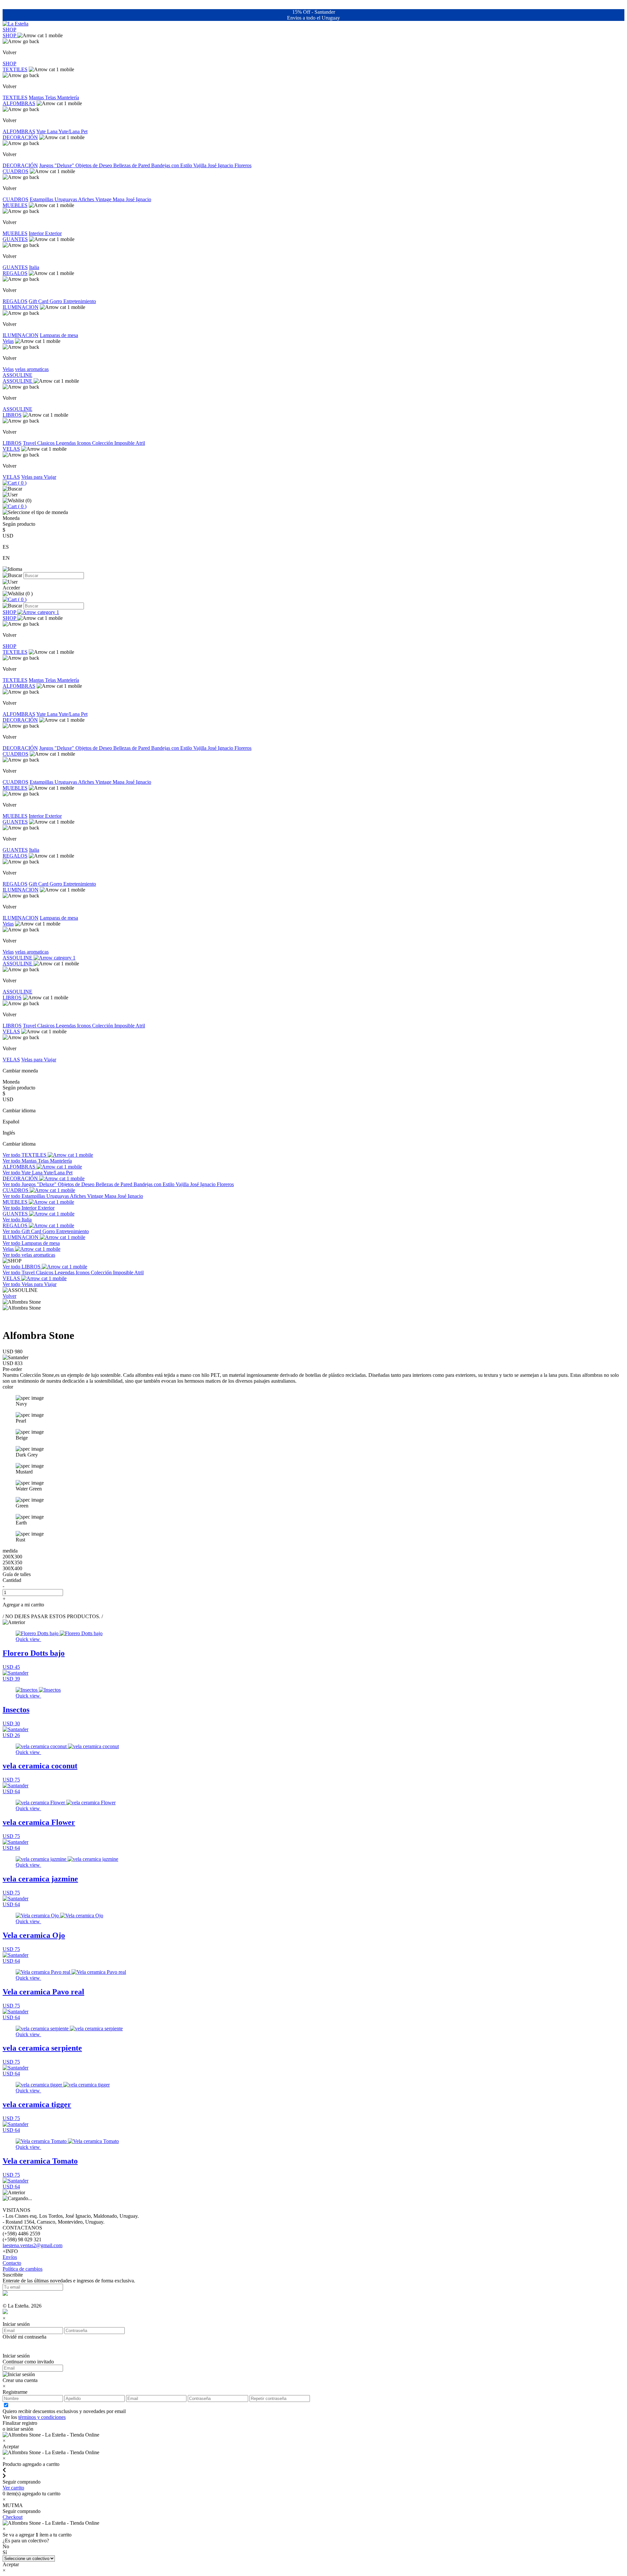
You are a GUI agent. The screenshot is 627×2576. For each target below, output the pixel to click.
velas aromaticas (32, 369)
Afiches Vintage (95, 199)
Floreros (243, 165)
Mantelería (68, 97)
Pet (84, 131)
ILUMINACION (21, 307)
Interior (37, 233)
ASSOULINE (17, 375)
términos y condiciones (42, 2417)
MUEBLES (15, 205)
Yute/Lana (70, 131)
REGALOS (15, 273)
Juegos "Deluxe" (57, 165)
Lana (53, 131)
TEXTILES (15, 69)
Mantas (37, 97)
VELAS (11, 449)
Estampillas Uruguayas (54, 199)
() (22, 483)
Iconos (85, 443)
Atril (140, 443)
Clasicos (47, 443)
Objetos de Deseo (94, 165)
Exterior (53, 233)
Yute (42, 131)
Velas (8, 341)
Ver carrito (13, 2488)
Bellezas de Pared (132, 165)
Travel (30, 443)
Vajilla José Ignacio (214, 165)
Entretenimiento (80, 301)
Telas (51, 97)
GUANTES (15, 239)
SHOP (9, 30)
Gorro (56, 301)
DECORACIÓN (20, 137)
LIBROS (12, 415)
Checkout (13, 2517)
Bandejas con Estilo (172, 165)
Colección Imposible (114, 443)
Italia (34, 267)
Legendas (66, 443)
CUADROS (16, 171)
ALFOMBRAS (19, 103)
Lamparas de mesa (59, 335)
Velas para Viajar (39, 477)
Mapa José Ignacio (132, 199)
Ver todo (12, 1155)
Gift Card (39, 301)
